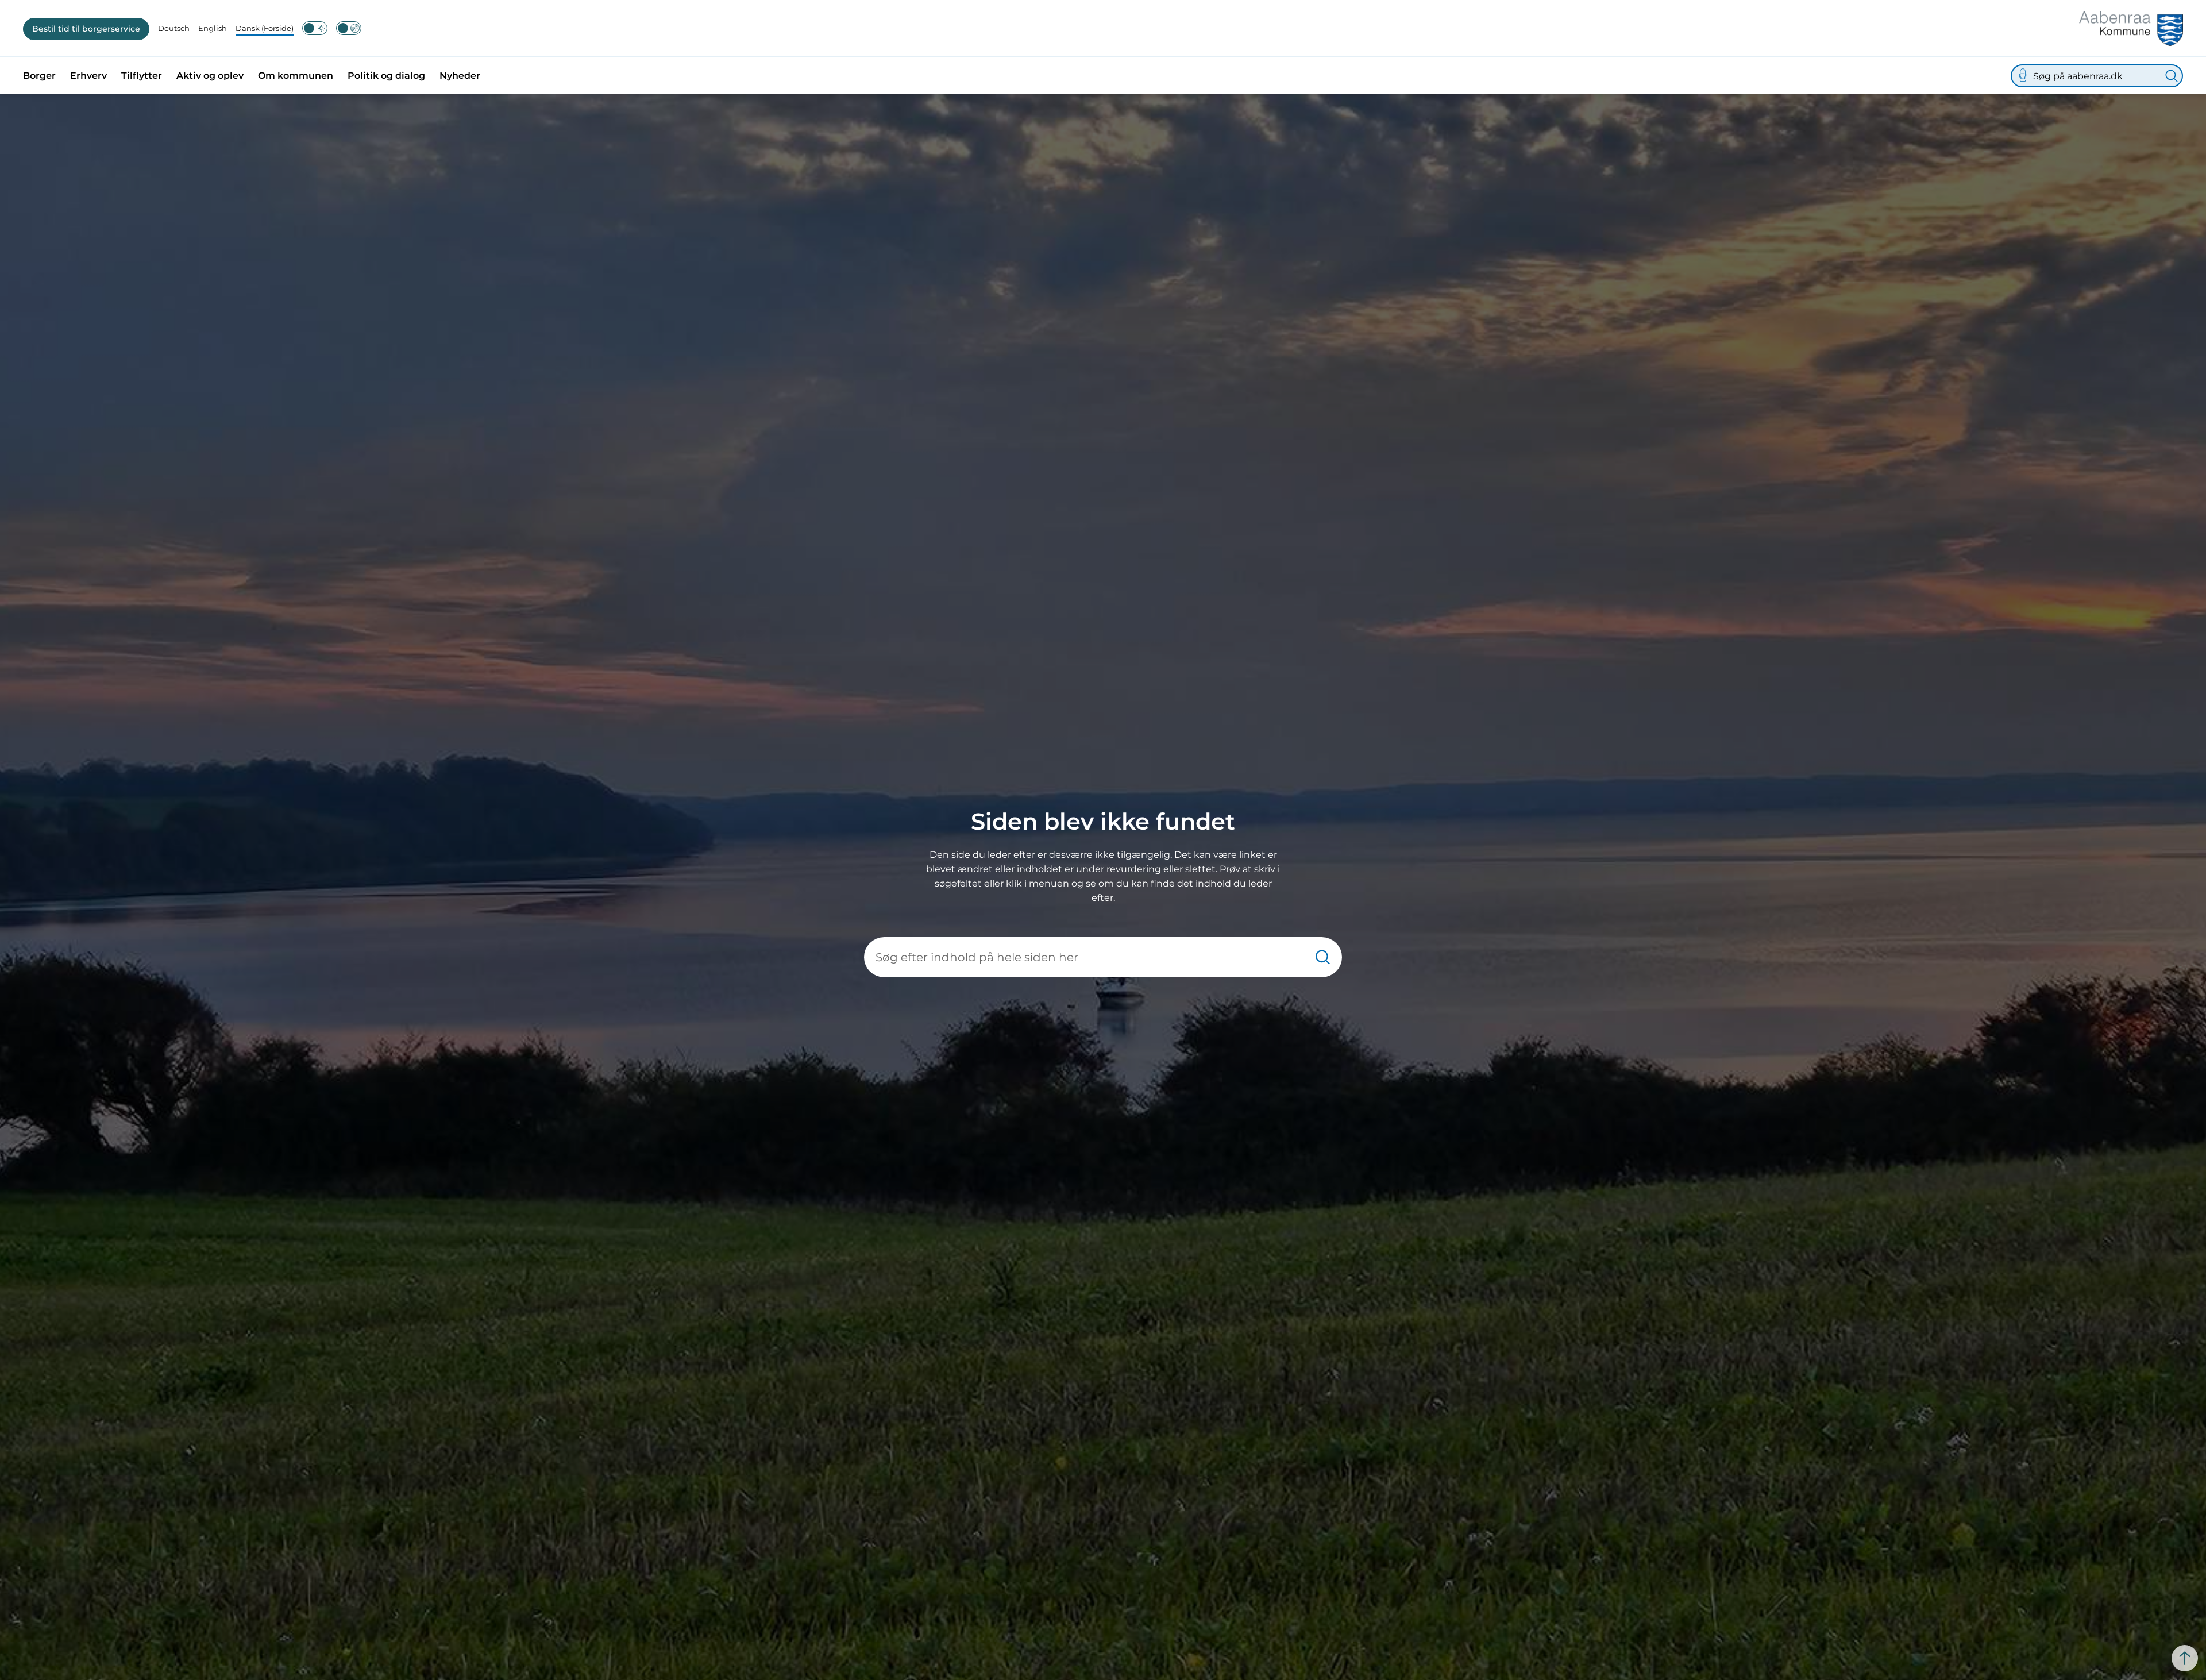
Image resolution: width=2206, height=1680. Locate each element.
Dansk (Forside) (265, 28)
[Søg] (2172, 76)
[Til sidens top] (2185, 1658)
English (213, 28)
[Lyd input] (2023, 76)
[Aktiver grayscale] (349, 28)
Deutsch (174, 28)
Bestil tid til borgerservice (86, 29)
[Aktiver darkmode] (315, 28)
